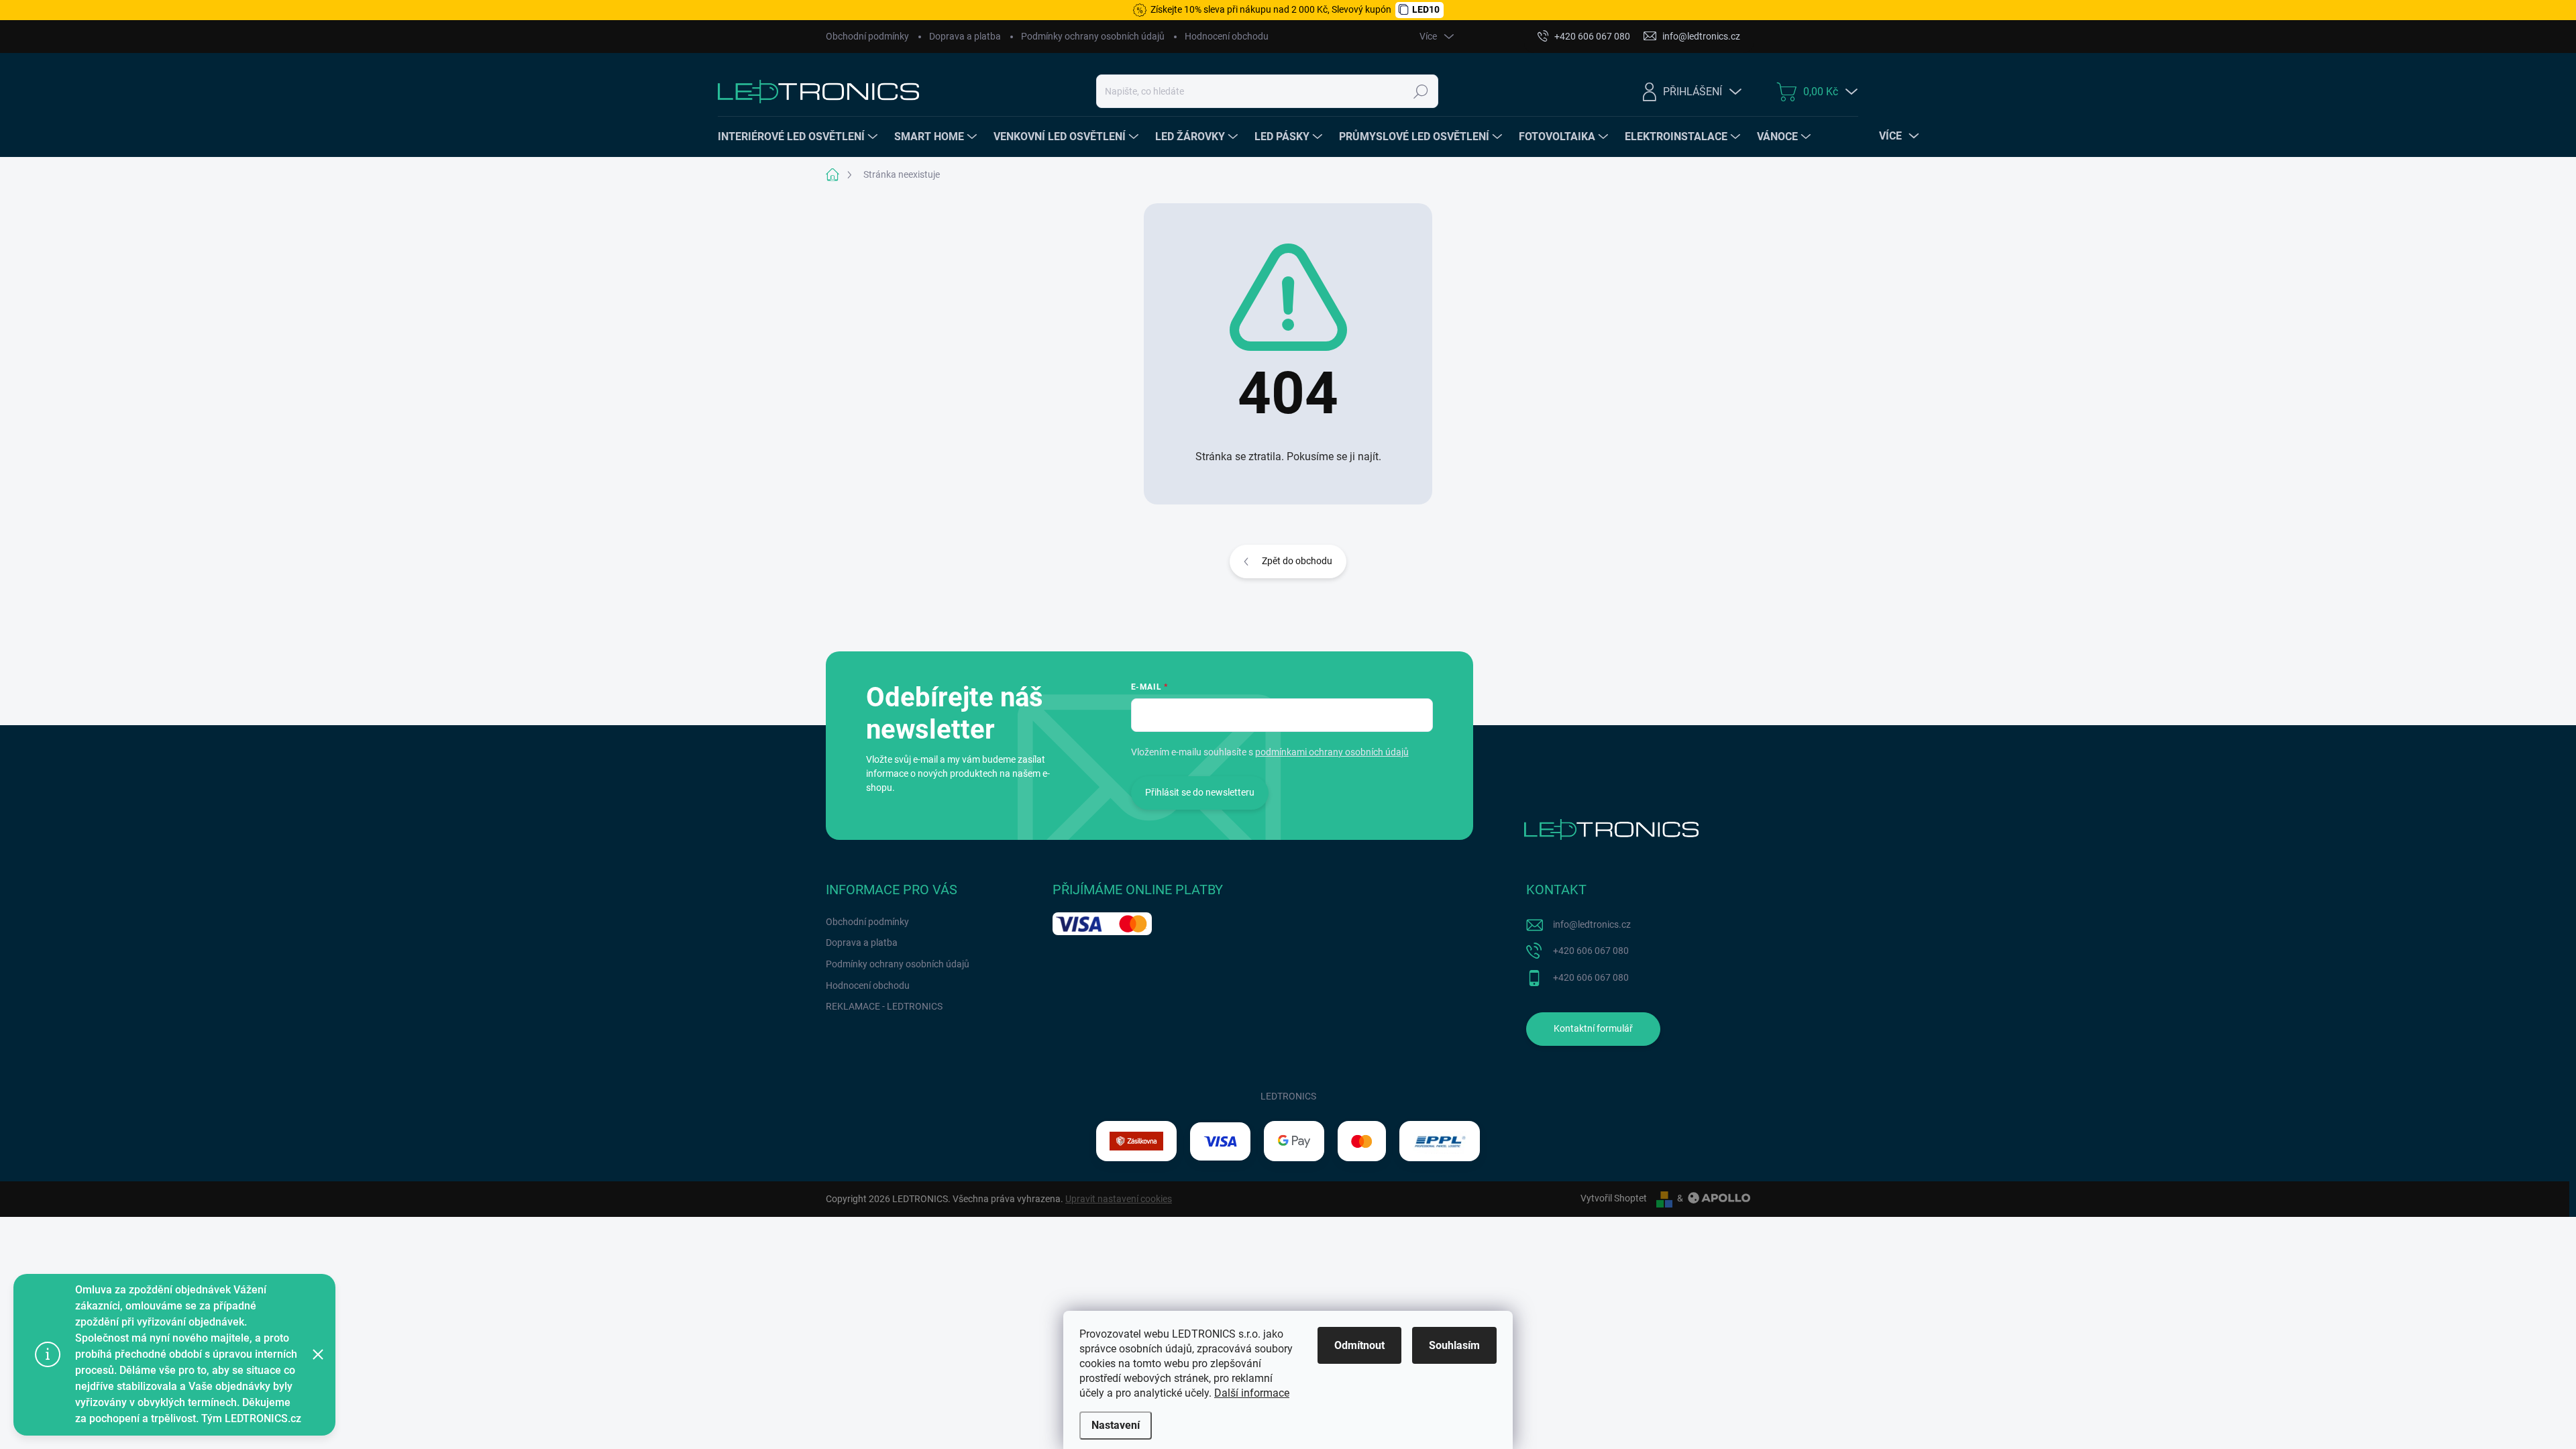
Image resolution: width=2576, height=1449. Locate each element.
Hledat (1420, 91)
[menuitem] (799, 137)
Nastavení (1116, 1425)
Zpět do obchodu (1297, 561)
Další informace (1252, 1393)
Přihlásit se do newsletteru (1200, 792)
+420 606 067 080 (1591, 951)
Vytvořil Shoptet (1614, 1198)
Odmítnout (1359, 1345)
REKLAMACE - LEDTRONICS (884, 1006)
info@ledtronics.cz (1592, 924)
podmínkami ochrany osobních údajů (1332, 752)
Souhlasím (1454, 1345)
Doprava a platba (965, 36)
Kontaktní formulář (1593, 1028)
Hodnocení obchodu (1227, 36)
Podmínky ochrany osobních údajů (1093, 36)
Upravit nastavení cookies (1119, 1199)
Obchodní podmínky (867, 36)
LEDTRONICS (1288, 1096)
